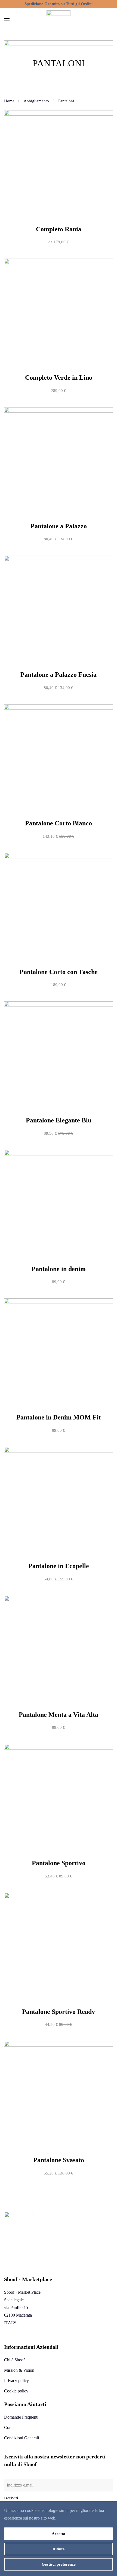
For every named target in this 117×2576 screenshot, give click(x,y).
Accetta (59, 2534)
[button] (7, 19)
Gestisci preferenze (59, 2564)
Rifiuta (59, 2549)
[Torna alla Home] (59, 19)
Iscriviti (11, 2498)
